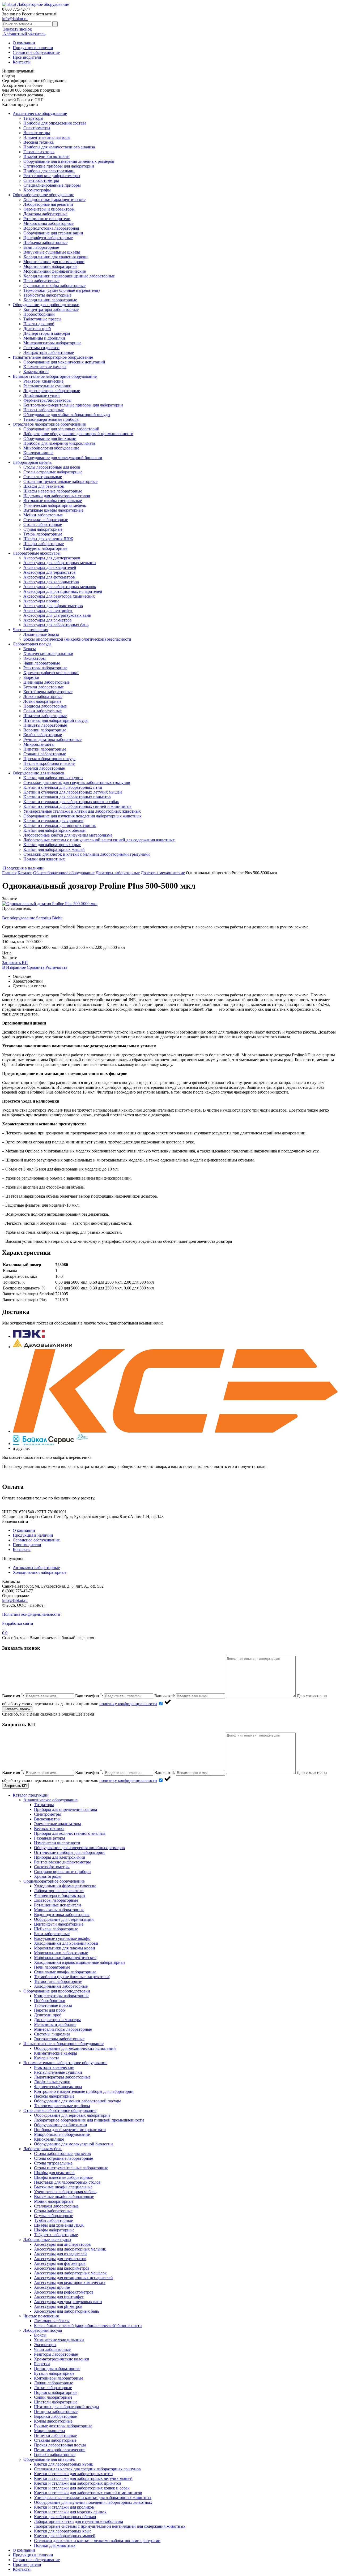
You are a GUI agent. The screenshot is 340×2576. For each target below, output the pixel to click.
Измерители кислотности (46, 157)
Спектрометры (37, 128)
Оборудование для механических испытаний (64, 362)
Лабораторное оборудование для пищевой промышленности (78, 434)
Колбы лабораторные (43, 735)
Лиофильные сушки (42, 395)
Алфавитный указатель (24, 34)
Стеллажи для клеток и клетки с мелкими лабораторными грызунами (87, 854)
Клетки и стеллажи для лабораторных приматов (67, 797)
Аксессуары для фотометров (49, 577)
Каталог (25, 873)
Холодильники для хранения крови (56, 257)
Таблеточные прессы (42, 319)
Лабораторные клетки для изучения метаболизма (68, 835)
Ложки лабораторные (43, 696)
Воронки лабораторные (45, 730)
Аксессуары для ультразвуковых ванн (57, 615)
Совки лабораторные (42, 711)
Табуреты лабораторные (45, 548)
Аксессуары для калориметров (51, 582)
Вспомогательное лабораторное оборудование (55, 376)
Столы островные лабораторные (53, 472)
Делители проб (37, 329)
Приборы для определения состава (55, 123)
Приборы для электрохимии (49, 171)
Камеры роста (36, 372)
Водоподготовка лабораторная (51, 228)
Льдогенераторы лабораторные (52, 391)
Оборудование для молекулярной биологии (63, 458)
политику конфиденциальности (128, 1704)
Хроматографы (37, 190)
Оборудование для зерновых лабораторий (61, 429)
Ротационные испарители (47, 219)
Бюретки (31, 677)
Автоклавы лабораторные (36, 1568)
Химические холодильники (48, 653)
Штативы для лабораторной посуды (56, 720)
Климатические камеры (45, 367)
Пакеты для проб (39, 324)
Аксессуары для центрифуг (48, 610)
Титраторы (33, 118)
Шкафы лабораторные (44, 544)
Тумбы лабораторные (43, 534)
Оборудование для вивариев (39, 773)
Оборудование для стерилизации (53, 233)
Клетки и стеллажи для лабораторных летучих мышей (73, 792)
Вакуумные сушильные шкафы (52, 252)
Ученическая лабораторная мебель (55, 505)
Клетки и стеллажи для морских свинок (60, 826)
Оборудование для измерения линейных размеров (69, 161)
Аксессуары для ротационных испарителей (63, 591)
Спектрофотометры (41, 180)
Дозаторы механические (163, 873)
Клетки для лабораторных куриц (53, 778)
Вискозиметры (37, 133)
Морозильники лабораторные (50, 266)
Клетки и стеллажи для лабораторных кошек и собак (71, 802)
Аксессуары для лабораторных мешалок (60, 587)
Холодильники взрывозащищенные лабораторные (69, 276)
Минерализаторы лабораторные (52, 343)
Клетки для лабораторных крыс (52, 845)
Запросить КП (15, 963)
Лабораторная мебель (32, 462)
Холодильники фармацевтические (54, 200)
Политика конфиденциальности (31, 1614)
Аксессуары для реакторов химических (59, 596)
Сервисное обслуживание (36, 52)
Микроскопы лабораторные (48, 223)
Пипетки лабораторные (45, 749)
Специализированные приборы (52, 185)
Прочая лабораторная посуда (49, 759)
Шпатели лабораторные (45, 716)
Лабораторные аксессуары (37, 553)
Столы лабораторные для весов (52, 467)
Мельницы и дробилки (44, 338)
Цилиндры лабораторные (46, 682)
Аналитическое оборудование (40, 113)
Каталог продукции (31, 1795)
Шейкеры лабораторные (45, 243)
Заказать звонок (17, 29)
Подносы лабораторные (45, 706)
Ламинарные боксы (41, 634)
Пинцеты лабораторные (45, 725)
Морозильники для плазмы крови (54, 262)
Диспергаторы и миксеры (47, 333)
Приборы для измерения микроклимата (59, 443)
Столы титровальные (43, 477)
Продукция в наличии (33, 48)
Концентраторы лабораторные (51, 309)
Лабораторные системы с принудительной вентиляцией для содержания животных (99, 840)
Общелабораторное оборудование (43, 195)
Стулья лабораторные (43, 529)
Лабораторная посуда (32, 644)
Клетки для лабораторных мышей (54, 849)
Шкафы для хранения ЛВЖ (48, 539)
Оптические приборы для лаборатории (59, 166)
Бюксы (30, 649)
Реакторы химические (43, 381)
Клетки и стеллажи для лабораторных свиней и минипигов (77, 806)
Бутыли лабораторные (44, 687)
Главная (9, 873)
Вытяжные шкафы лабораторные (53, 510)
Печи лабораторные (41, 281)
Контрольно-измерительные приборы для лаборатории (73, 405)
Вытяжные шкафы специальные (53, 501)
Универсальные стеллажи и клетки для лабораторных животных (82, 811)
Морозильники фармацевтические (55, 271)
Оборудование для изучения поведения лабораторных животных (82, 816)
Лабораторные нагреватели (48, 204)
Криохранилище (38, 453)
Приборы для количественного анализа (59, 147)
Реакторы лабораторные (45, 668)
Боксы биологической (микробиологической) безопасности (77, 639)
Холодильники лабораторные (50, 300)
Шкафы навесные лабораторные (53, 491)
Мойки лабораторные (43, 515)
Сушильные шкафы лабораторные (54, 286)
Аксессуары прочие (41, 601)
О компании (24, 43)
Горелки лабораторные (44, 768)
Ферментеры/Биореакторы (47, 400)
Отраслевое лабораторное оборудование (49, 424)
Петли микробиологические (49, 763)
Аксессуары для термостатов (50, 572)
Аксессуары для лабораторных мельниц (60, 563)
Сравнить (36, 967)
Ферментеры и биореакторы (49, 209)
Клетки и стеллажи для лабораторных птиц (63, 787)
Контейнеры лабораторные (48, 692)
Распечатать (56, 967)
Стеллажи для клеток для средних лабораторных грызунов (77, 783)
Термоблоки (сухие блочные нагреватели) (61, 290)
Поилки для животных (44, 859)
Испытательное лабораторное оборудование (53, 357)
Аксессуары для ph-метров (48, 620)
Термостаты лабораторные (47, 295)
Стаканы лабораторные (45, 754)
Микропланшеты (39, 744)
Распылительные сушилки (47, 386)
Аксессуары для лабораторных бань (56, 625)
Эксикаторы (35, 658)
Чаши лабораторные (42, 663)
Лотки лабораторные (42, 701)
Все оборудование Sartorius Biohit (32, 918)
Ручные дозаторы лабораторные (52, 740)
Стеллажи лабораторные (46, 520)
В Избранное (14, 967)
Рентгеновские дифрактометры (52, 176)
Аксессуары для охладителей (50, 567)
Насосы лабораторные (44, 410)
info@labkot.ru (15, 19)
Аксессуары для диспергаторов (52, 558)
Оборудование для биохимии (50, 438)
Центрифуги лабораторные (48, 238)
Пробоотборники (39, 314)
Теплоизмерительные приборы (51, 419)
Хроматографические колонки (51, 673)
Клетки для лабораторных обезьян (54, 830)
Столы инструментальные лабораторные (60, 481)
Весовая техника (39, 142)
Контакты (22, 62)
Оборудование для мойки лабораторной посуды (67, 415)
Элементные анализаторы (47, 137)
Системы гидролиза (41, 348)
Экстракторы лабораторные (49, 352)
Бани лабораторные (41, 247)
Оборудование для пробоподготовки (46, 305)
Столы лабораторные (43, 524)
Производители (27, 57)
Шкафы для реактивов (44, 486)
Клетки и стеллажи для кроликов (53, 821)
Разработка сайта (18, 1623)
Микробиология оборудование (51, 448)
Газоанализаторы (39, 152)
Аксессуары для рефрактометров (53, 606)
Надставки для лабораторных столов (57, 496)
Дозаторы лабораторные (45, 214)
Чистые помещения (30, 630)
